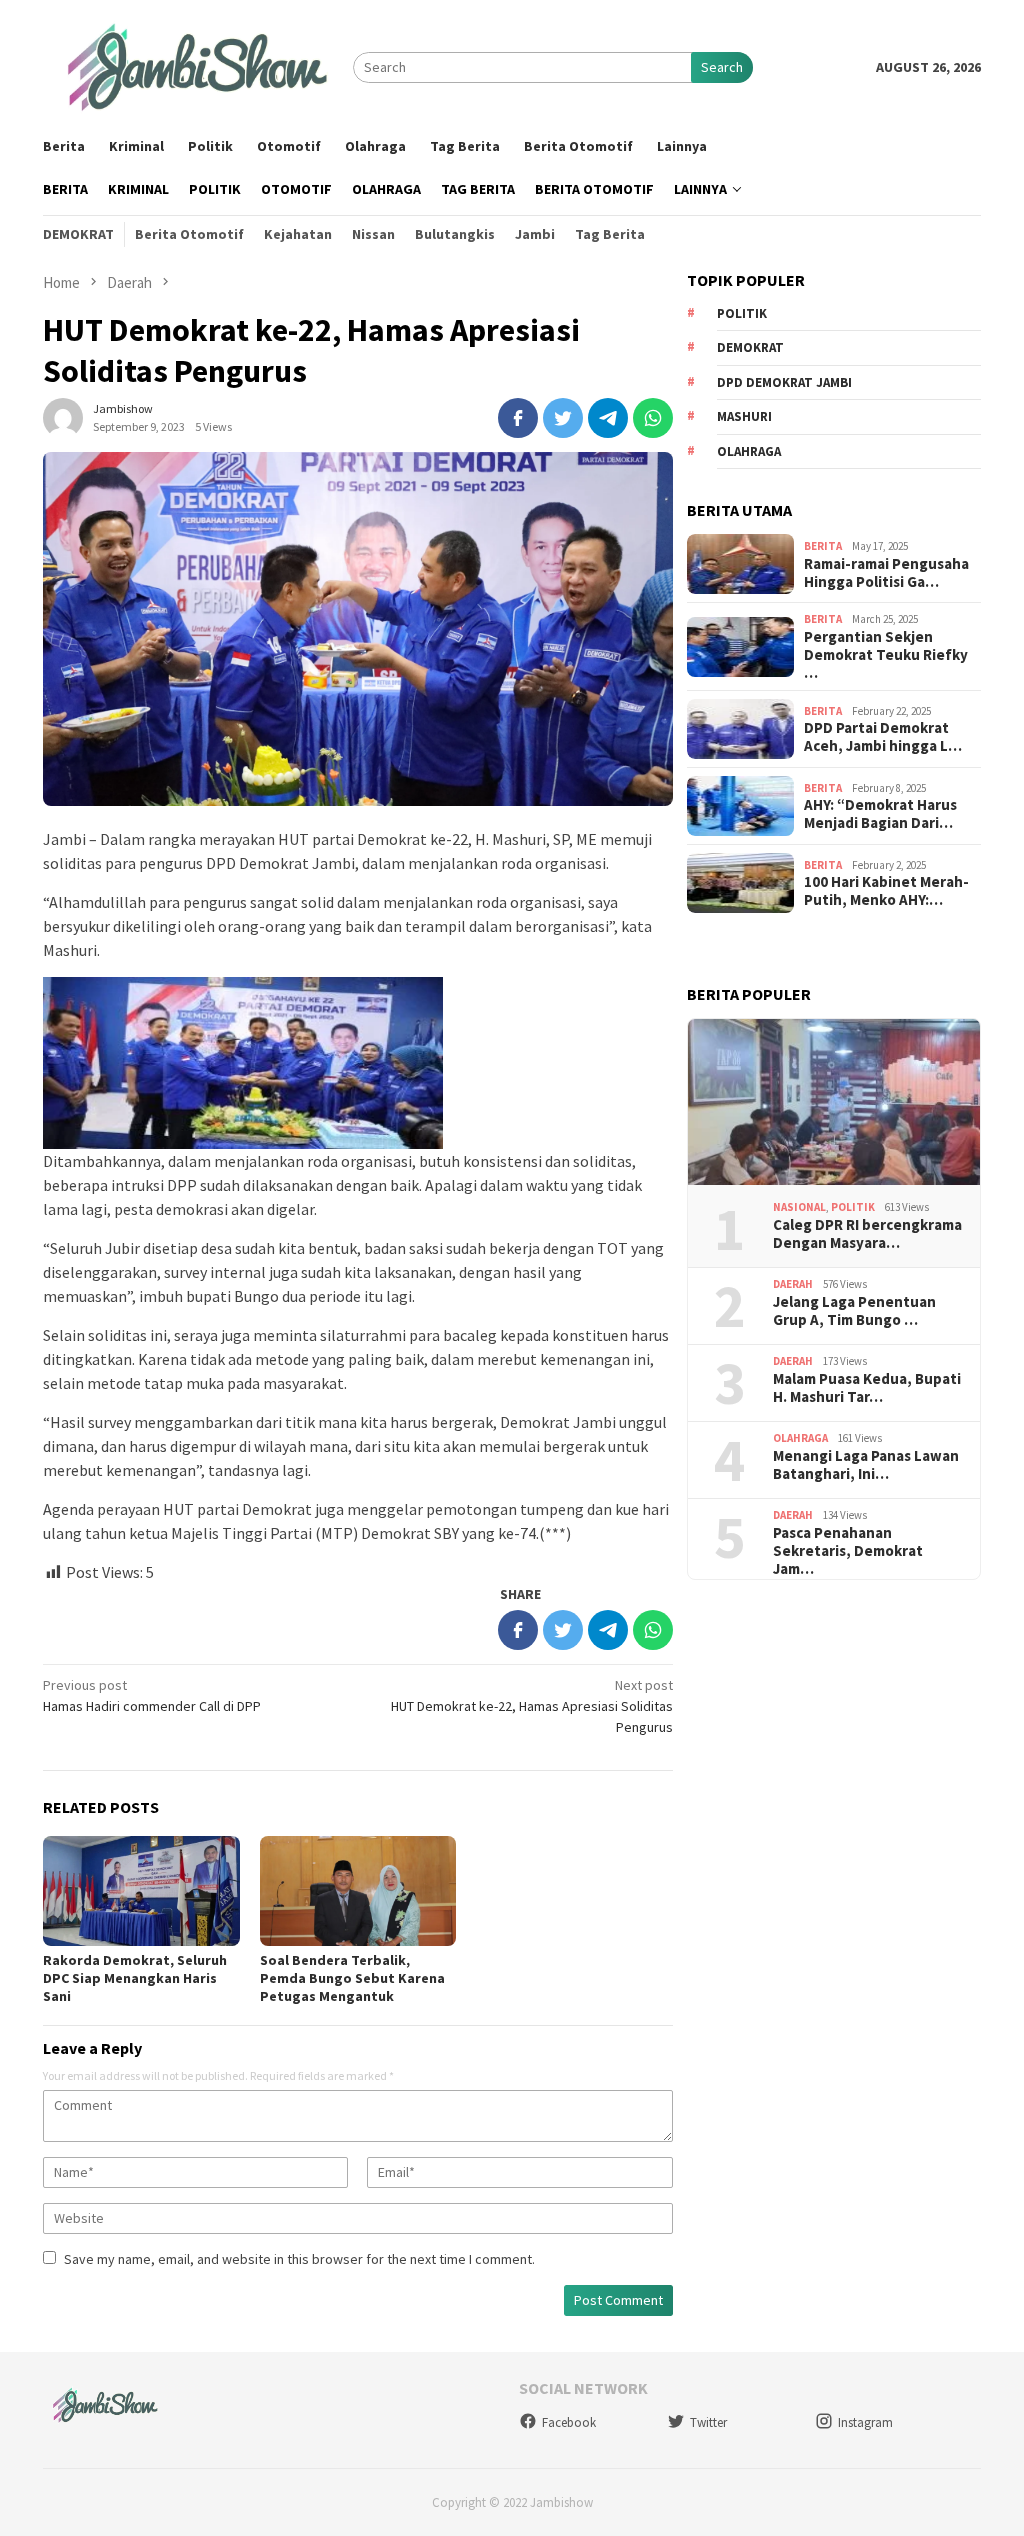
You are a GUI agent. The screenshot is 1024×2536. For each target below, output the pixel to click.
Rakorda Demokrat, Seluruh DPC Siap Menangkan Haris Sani (135, 1978)
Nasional (799, 1207)
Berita (823, 546)
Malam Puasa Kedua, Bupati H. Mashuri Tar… (867, 1388)
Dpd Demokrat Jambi (784, 382)
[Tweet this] (563, 418)
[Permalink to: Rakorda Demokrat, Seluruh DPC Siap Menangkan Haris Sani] (141, 1891)
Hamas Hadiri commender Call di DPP (152, 1695)
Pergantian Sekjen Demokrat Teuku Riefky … (886, 655)
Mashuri (744, 416)
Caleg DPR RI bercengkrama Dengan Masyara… (867, 1234)
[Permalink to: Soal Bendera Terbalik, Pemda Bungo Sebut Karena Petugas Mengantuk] (358, 1891)
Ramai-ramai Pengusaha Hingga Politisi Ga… (886, 573)
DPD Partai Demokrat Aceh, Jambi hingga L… (883, 737)
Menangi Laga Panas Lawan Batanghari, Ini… (866, 1465)
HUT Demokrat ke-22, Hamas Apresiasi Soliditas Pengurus (531, 1706)
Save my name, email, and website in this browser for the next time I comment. (299, 2259)
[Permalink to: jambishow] (63, 416)
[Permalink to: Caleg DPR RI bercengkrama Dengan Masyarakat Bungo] (834, 1102)
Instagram (865, 2422)
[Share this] (518, 418)
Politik (742, 313)
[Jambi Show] (198, 66)
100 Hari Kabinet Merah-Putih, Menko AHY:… (886, 891)
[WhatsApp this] (653, 418)
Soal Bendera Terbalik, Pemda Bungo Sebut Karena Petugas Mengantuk (352, 1978)
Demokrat (750, 347)
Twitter (708, 2422)
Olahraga (749, 451)
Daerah (793, 1284)
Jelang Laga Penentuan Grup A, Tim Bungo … (854, 1311)
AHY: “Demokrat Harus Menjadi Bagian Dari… (880, 814)
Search (722, 67)
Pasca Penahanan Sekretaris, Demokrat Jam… (848, 1551)
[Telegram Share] (608, 418)
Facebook (569, 2422)
